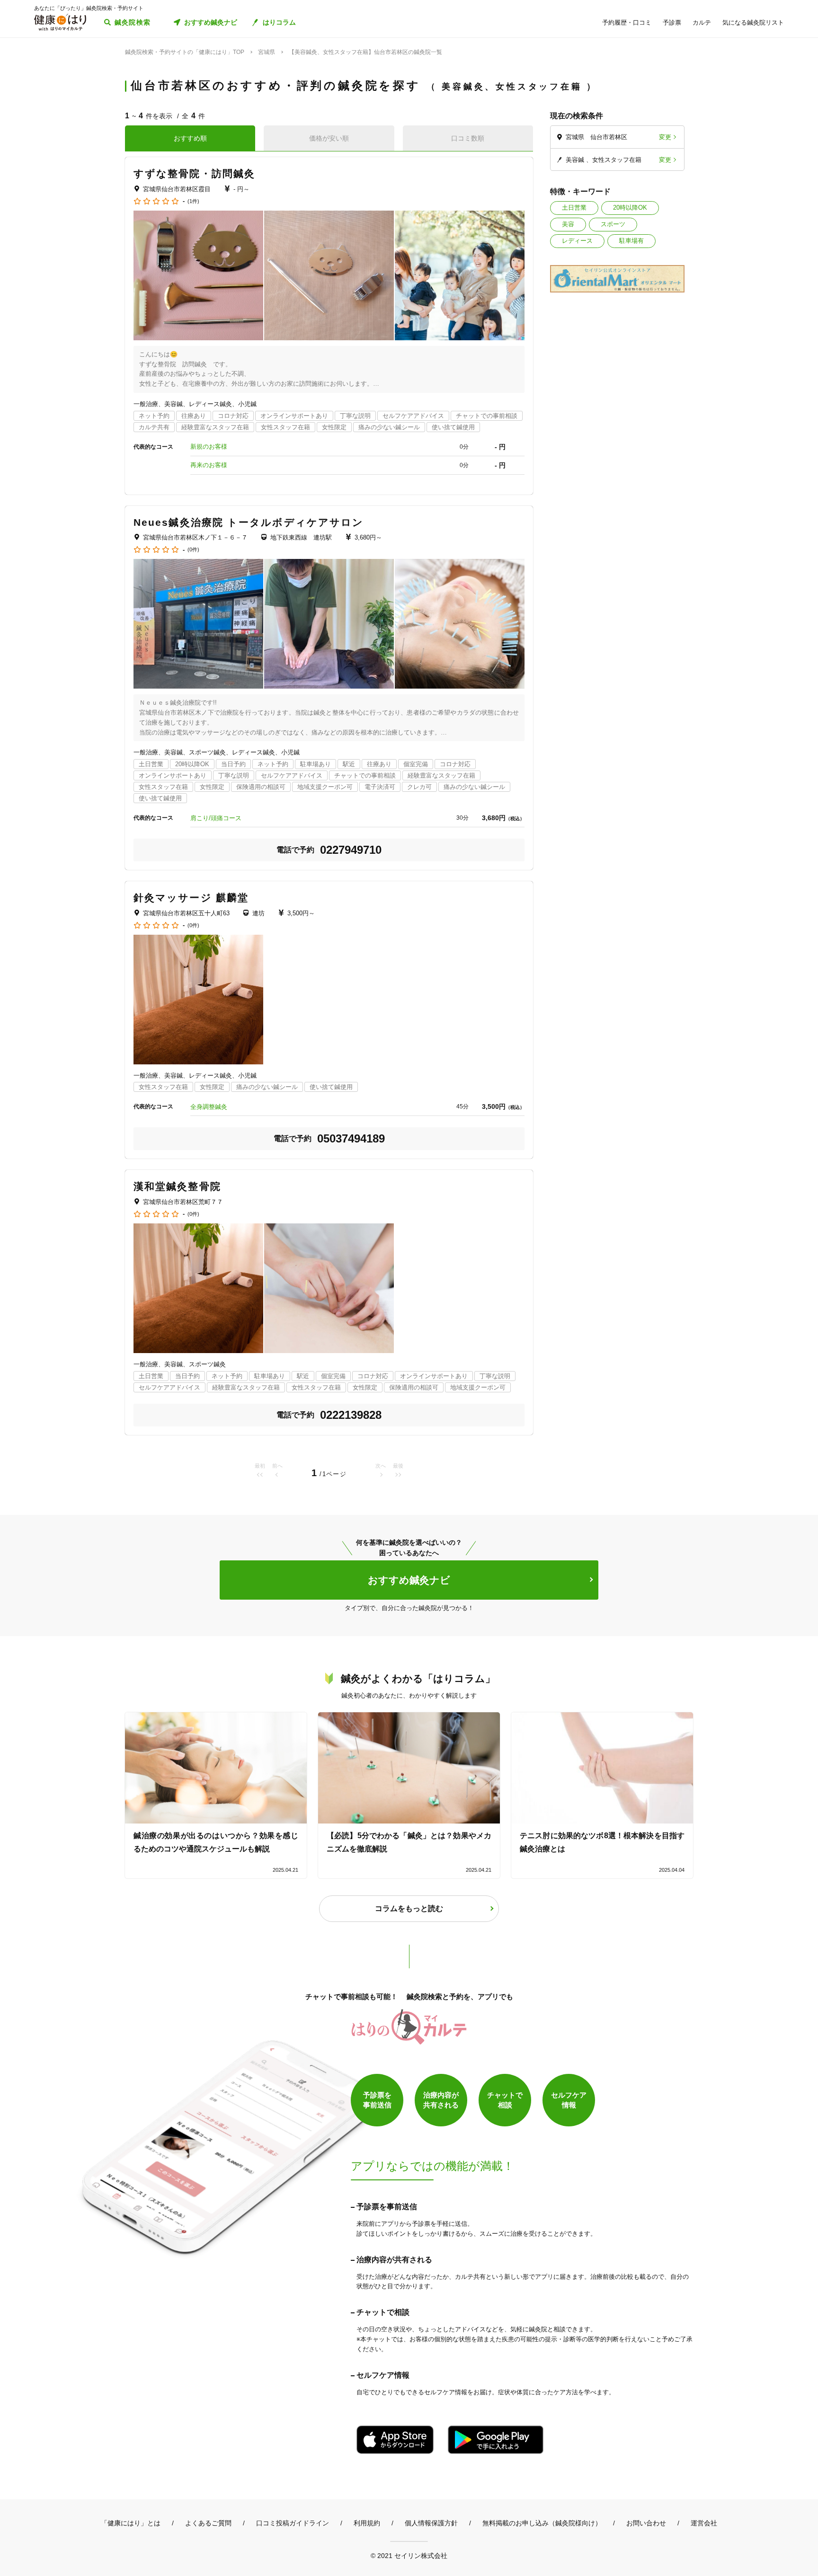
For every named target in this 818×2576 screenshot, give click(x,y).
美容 (568, 224)
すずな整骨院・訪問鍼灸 (194, 173)
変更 (665, 137)
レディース (577, 241)
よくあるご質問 (208, 2523)
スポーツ (613, 224)
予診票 (672, 22)
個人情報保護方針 (431, 2523)
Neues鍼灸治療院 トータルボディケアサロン (249, 522)
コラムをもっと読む (409, 1908)
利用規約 (367, 2523)
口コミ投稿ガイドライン (293, 2523)
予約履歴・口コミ (627, 22)
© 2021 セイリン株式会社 (409, 2555)
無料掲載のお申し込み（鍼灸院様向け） (542, 2523)
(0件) (193, 550)
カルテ (702, 22)
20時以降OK (630, 208)
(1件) (193, 201)
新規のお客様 (209, 447)
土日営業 (574, 208)
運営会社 (704, 2523)
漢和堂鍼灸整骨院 (177, 1186)
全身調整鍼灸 (209, 1107)
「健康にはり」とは (131, 2523)
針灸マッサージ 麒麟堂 (191, 898)
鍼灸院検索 (133, 22)
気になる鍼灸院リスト (753, 22)
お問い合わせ (646, 2523)
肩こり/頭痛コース (216, 818)
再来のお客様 (209, 465)
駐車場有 (631, 241)
